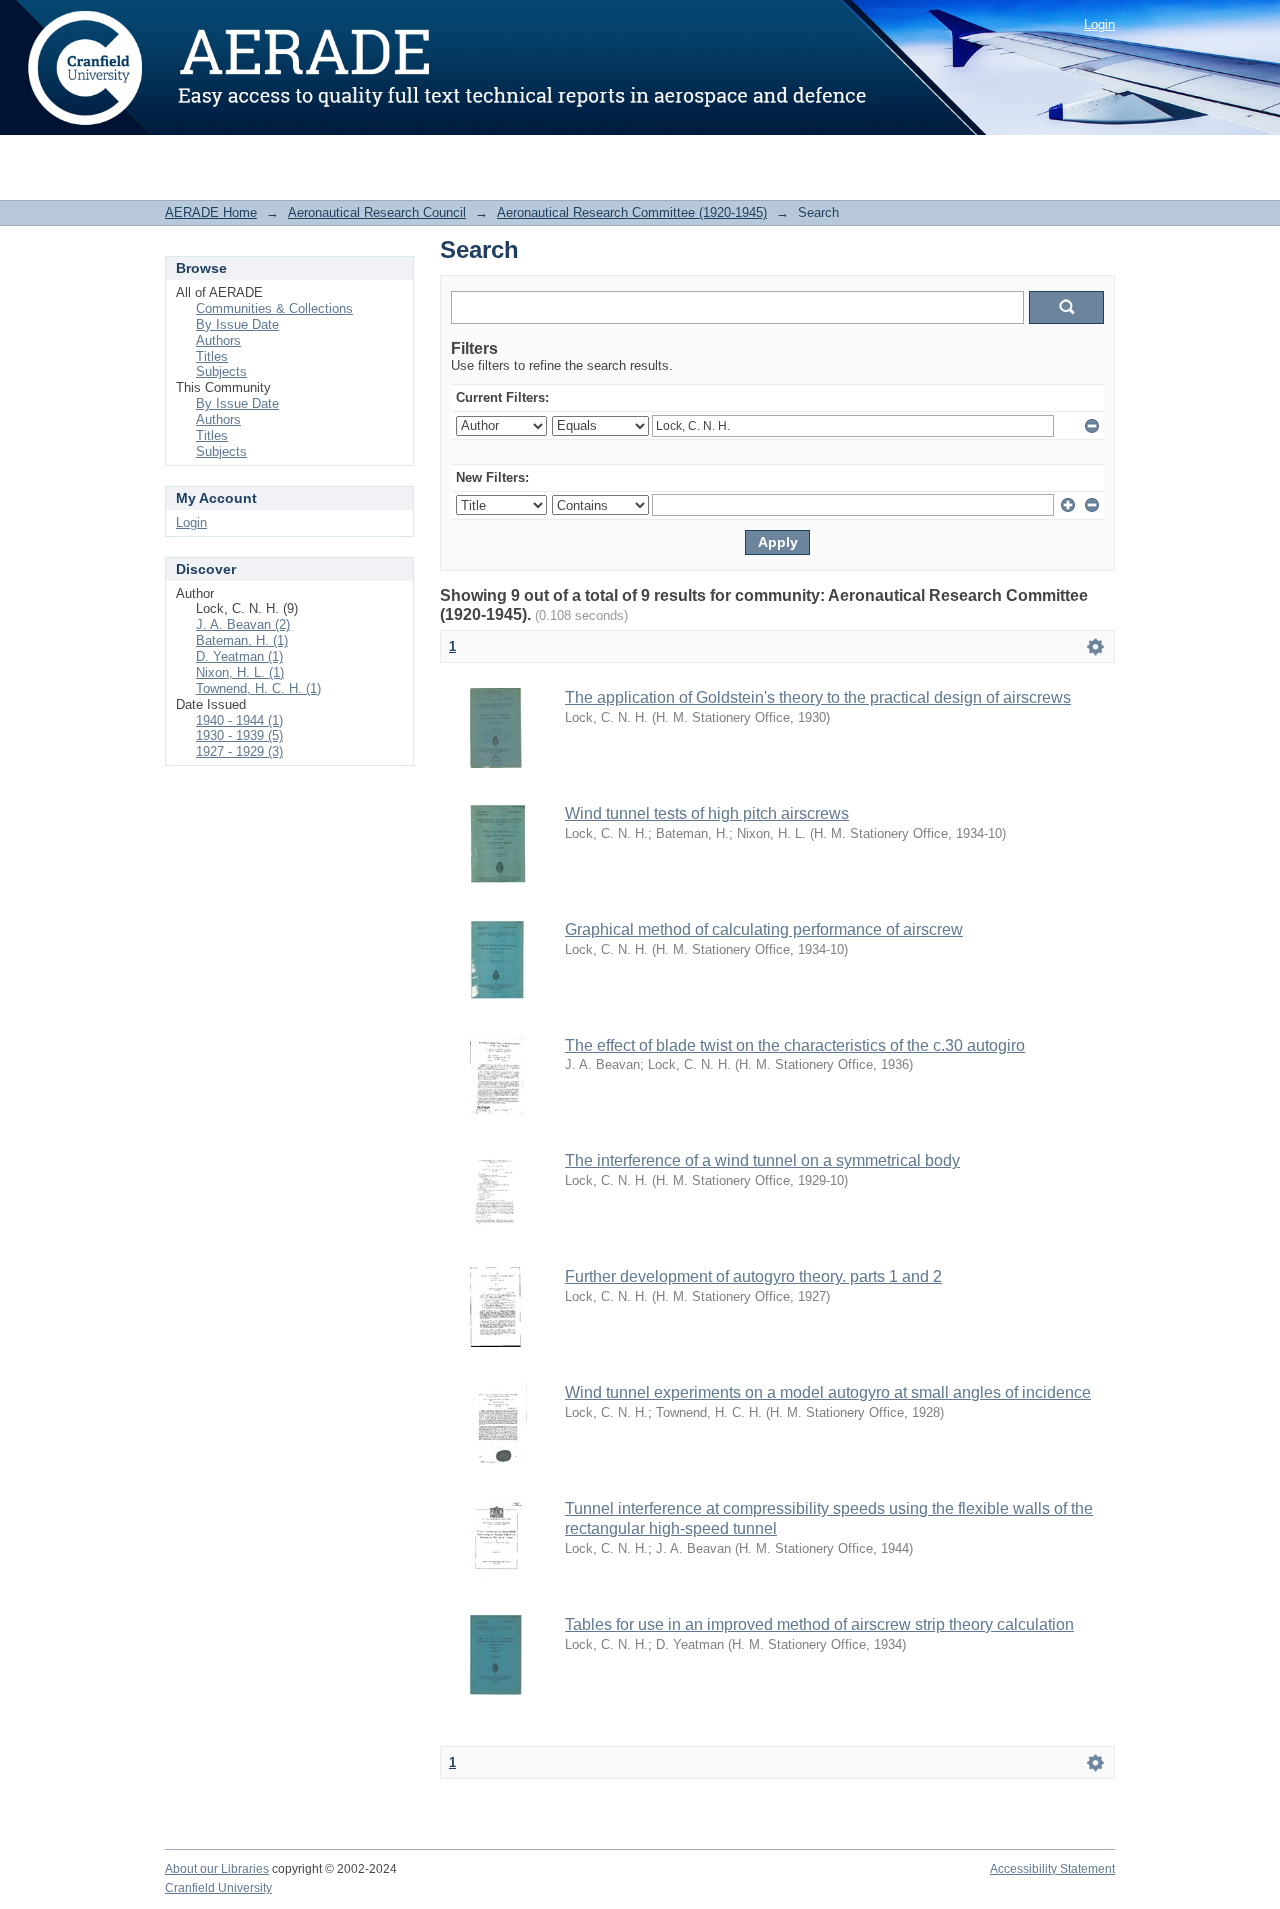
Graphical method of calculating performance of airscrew (764, 929)
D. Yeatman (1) (239, 656)
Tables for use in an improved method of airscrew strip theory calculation (819, 1624)
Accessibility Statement (1052, 1869)
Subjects (221, 371)
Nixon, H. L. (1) (240, 672)
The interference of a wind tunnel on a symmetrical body (762, 1160)
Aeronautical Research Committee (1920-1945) (632, 212)
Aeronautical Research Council (377, 212)
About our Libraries (217, 1869)
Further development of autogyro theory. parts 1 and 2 (753, 1276)
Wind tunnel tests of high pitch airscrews (707, 813)
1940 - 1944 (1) (239, 720)
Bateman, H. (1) (242, 640)
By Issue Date (237, 324)
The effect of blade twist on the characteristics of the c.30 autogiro (795, 1045)
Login (1099, 24)
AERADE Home (211, 212)
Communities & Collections (274, 308)
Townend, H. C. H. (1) (258, 688)
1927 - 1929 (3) (239, 751)
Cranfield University (218, 1888)
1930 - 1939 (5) (239, 735)
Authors (218, 340)
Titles (212, 356)
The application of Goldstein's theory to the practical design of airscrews (818, 697)
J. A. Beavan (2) (243, 624)
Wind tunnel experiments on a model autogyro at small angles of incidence (828, 1392)
